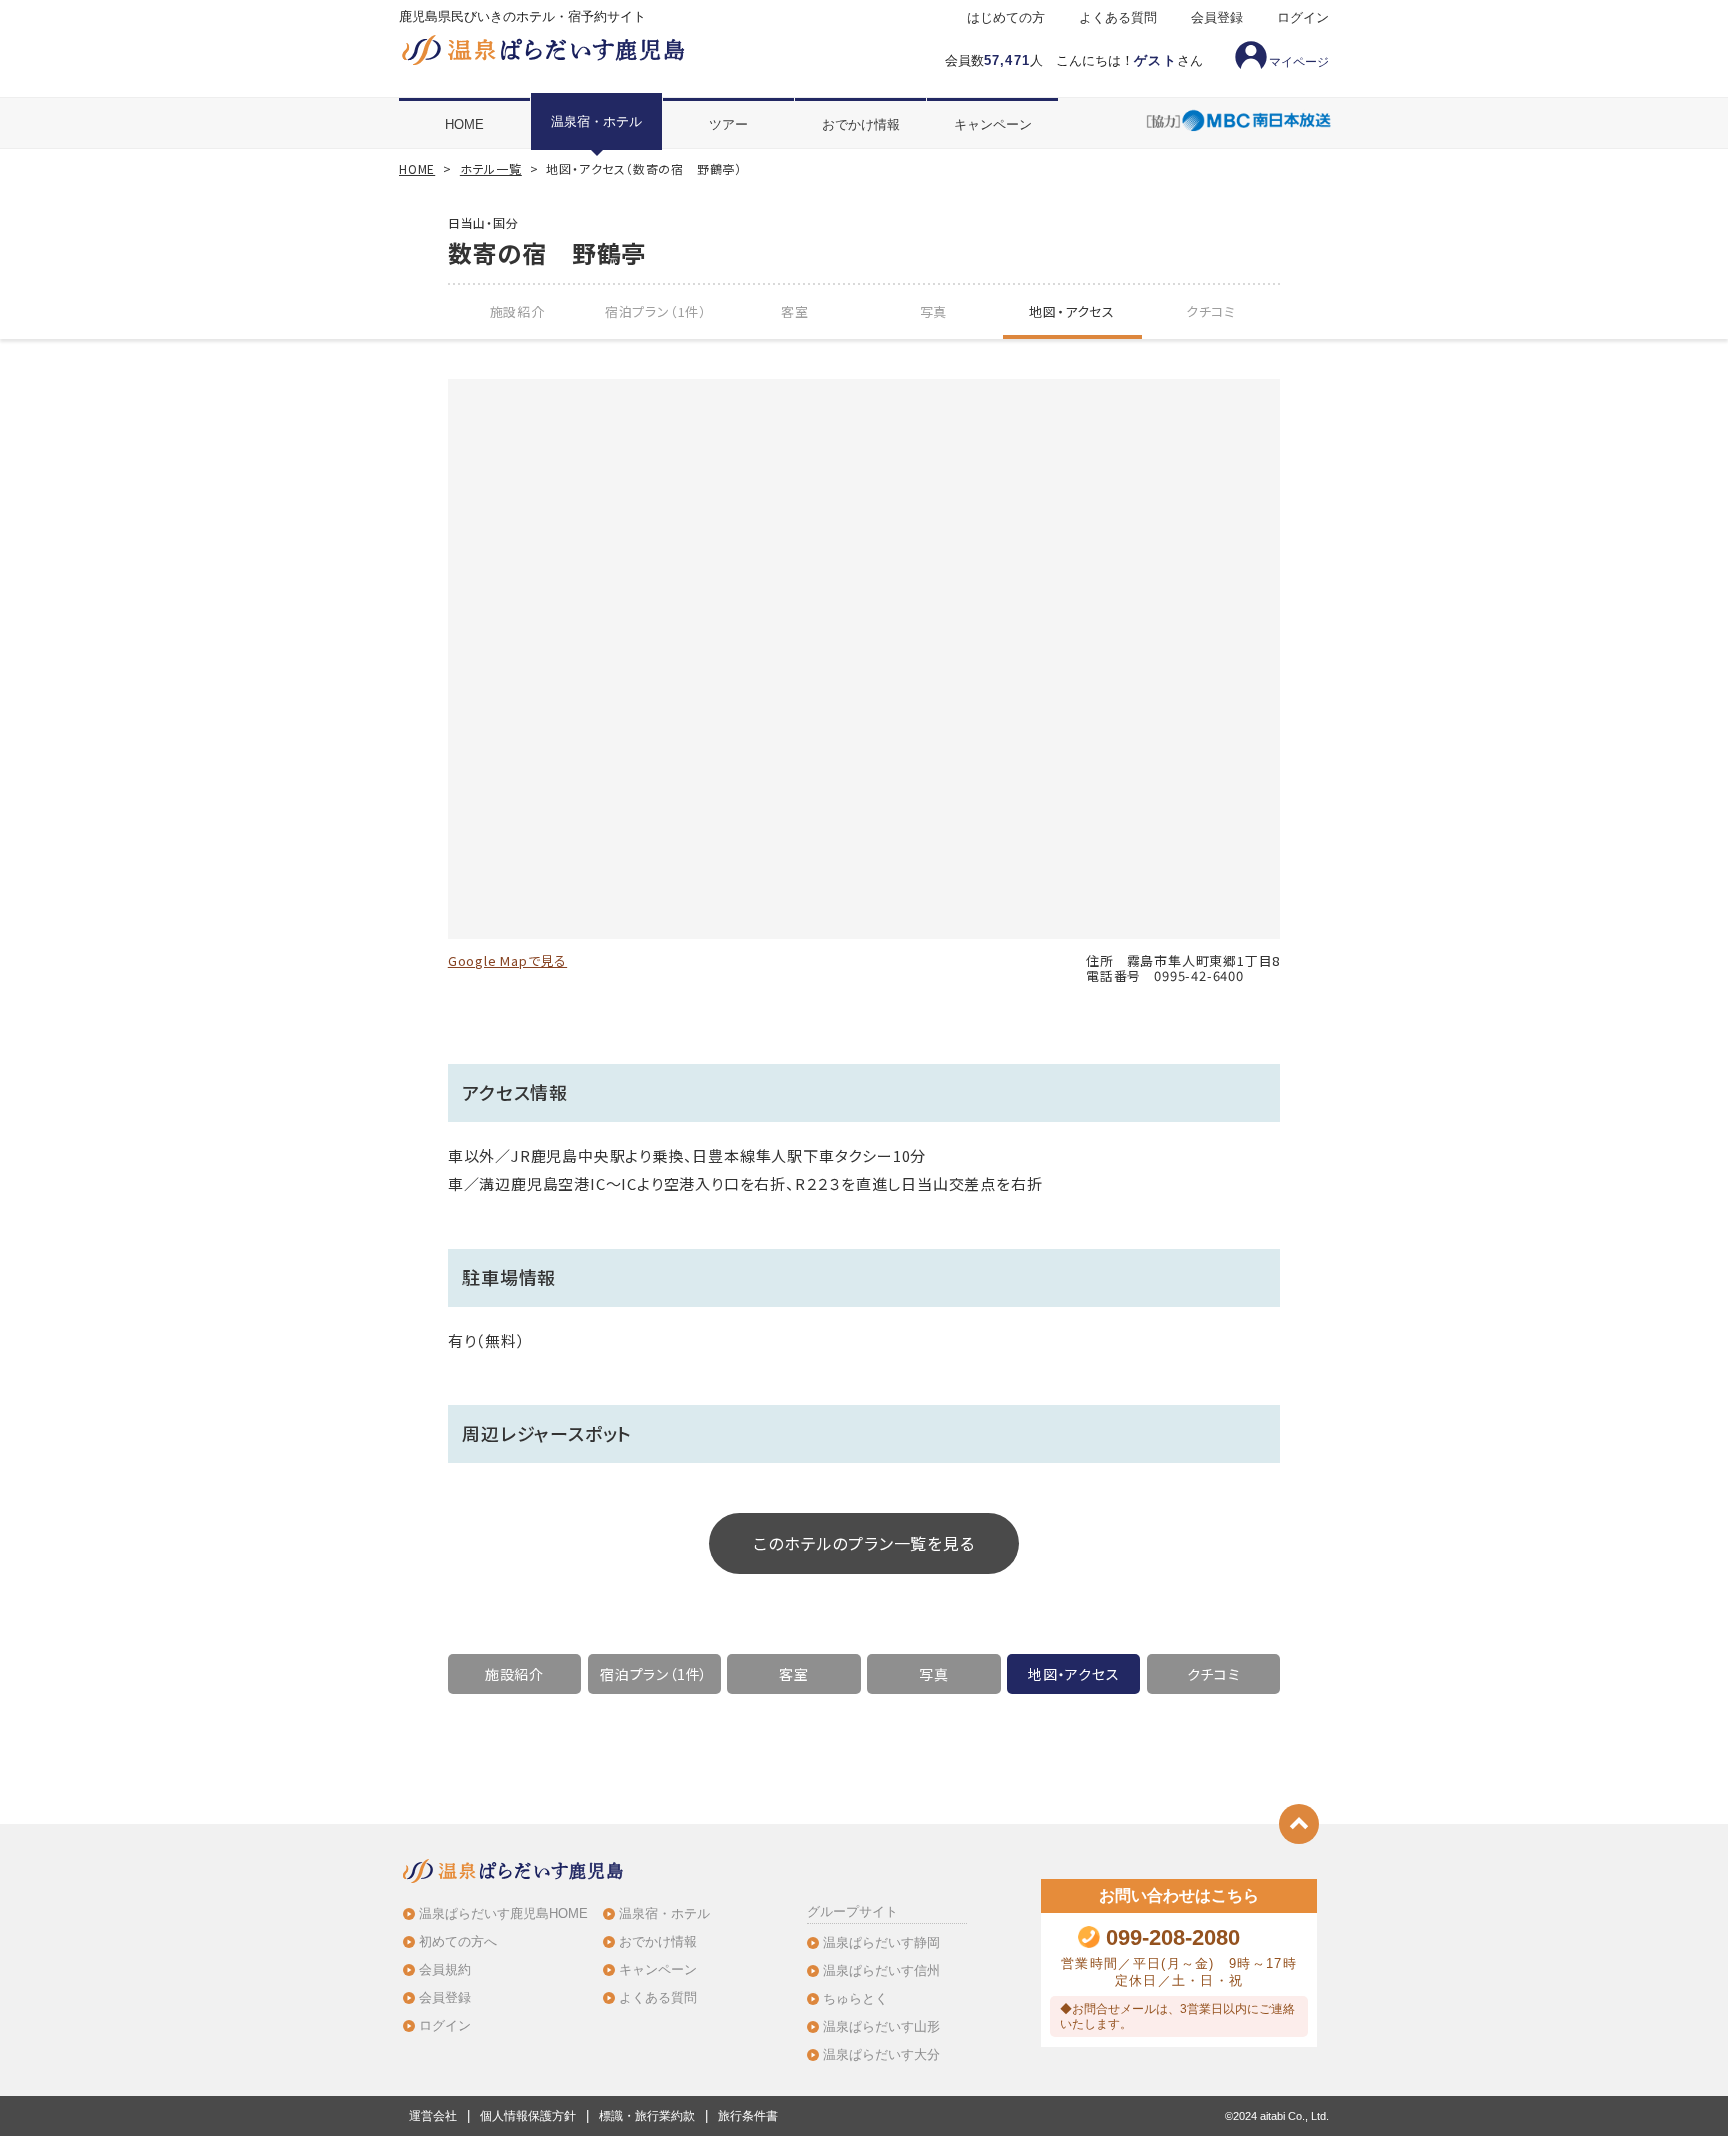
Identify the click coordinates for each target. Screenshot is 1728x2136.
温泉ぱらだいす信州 (881, 1970)
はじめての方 (1006, 18)
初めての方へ (458, 1941)
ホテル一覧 (491, 168)
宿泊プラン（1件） (656, 311)
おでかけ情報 (861, 124)
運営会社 (433, 2116)
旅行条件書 (748, 2116)
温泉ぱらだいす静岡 (881, 1942)
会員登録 (1217, 18)
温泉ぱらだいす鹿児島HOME (503, 1913)
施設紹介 (517, 311)
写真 (934, 311)
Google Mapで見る (507, 960)
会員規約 (445, 1969)
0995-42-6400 (1199, 975)
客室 (795, 311)
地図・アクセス (1072, 311)
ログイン (1303, 18)
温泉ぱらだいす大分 (881, 2054)
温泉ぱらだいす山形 (881, 2026)
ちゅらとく (855, 1998)
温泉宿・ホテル (596, 121)
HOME (464, 124)
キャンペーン (993, 124)
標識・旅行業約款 (647, 2116)
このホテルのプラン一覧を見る (863, 1543)
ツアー (728, 124)
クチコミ (1211, 311)
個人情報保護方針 (528, 2116)
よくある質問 (1118, 18)
